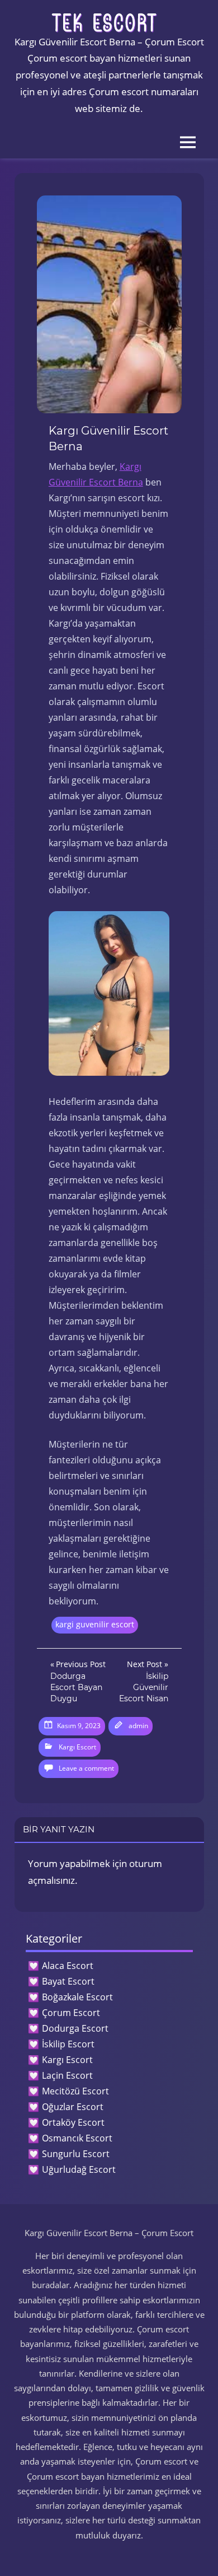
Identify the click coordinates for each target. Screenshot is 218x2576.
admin (138, 1726)
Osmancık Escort (77, 2138)
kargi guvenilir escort (95, 1624)
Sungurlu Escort (76, 2154)
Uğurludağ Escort (79, 2169)
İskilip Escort (68, 2044)
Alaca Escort (68, 1966)
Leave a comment (86, 1768)
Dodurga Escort (75, 2028)
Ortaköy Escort (73, 2122)
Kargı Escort (77, 1747)
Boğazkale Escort (77, 1997)
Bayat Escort (68, 1981)
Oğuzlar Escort (73, 2107)
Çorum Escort (71, 2013)
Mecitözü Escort (75, 2091)
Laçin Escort (67, 2075)
